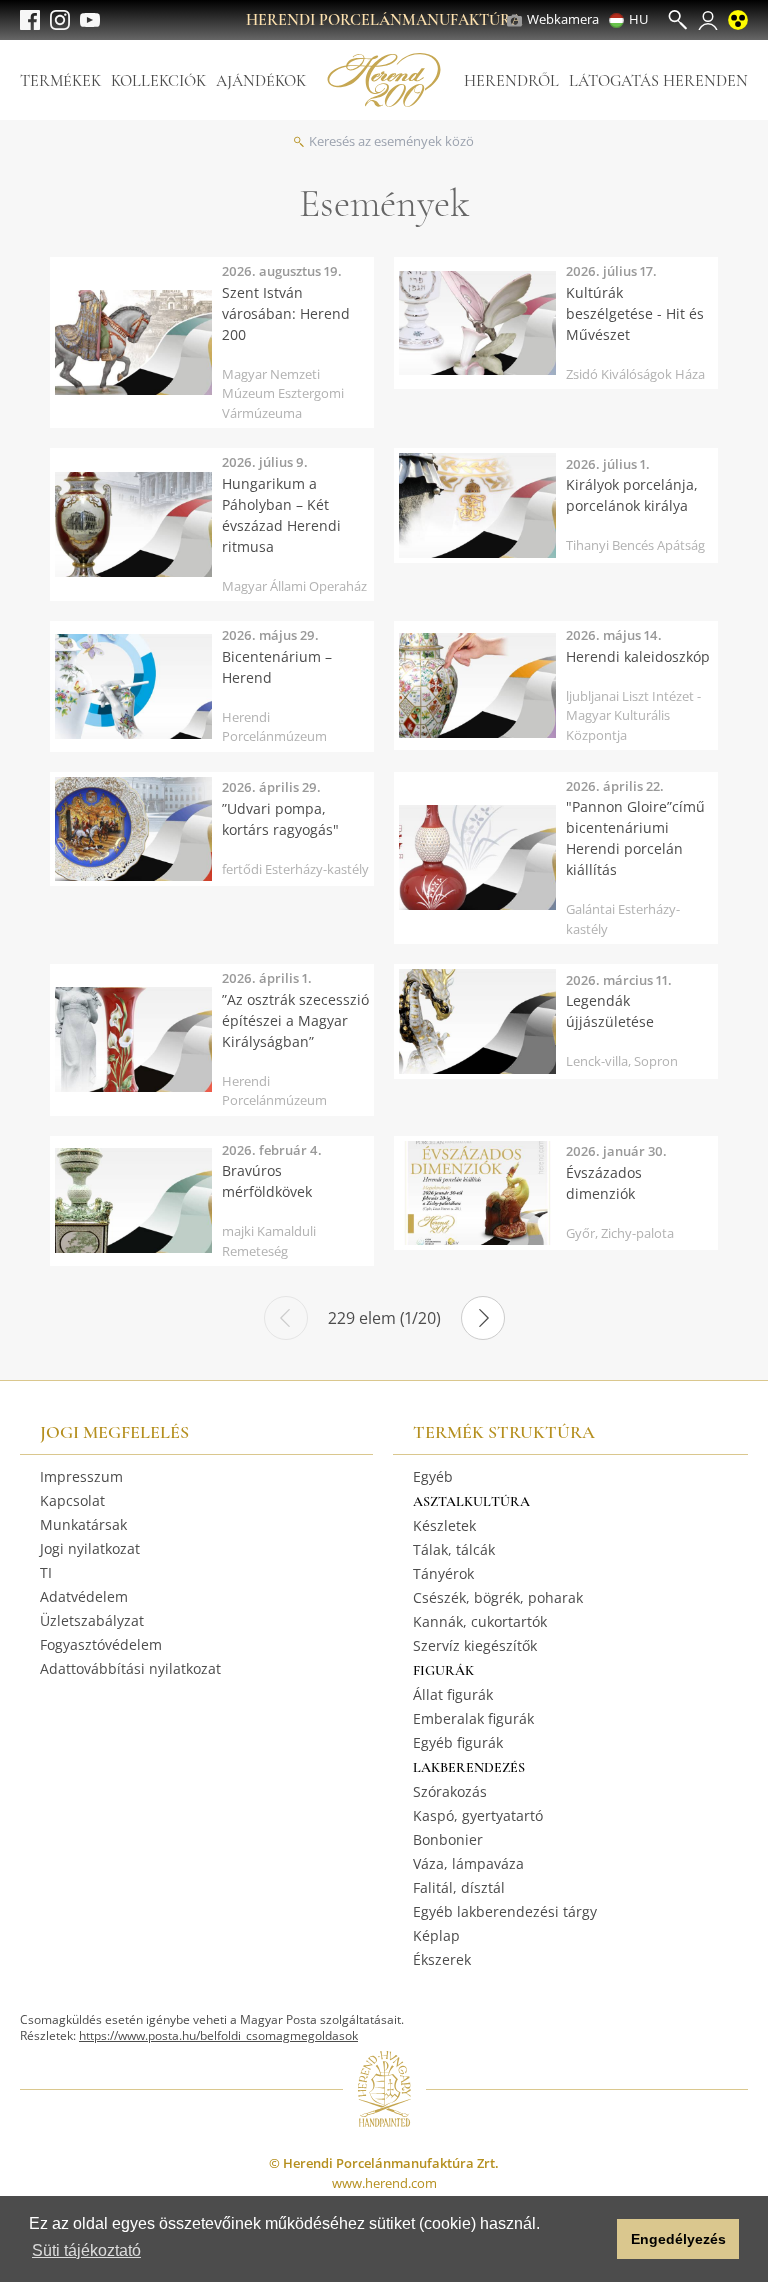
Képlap (436, 1935)
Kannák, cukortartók (480, 1621)
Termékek (60, 81)
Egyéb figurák (458, 1742)
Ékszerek (442, 1959)
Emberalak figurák (473, 1718)
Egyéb (433, 1476)
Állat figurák (453, 1694)
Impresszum (81, 1476)
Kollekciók (158, 81)
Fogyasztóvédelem (101, 1644)
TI (46, 1572)
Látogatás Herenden (658, 81)
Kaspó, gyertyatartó (478, 1815)
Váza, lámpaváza (468, 1863)
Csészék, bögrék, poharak (498, 1597)
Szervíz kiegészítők (475, 1645)
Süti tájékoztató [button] (86, 2250)
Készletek (444, 1525)
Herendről (511, 81)
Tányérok (443, 1573)
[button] (596, 2239)
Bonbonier (448, 1839)
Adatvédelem (84, 1596)
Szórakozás (450, 1791)
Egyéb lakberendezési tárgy (505, 1911)
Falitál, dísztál (459, 1887)
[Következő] (483, 1318)
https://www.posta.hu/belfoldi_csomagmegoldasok (218, 2035)
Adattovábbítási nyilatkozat (130, 1668)
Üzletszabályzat (92, 1620)
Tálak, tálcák (454, 1549)
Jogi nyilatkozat (90, 1548)
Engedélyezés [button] (678, 2239)
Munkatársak (83, 1524)
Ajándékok (261, 81)
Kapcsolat (72, 1500)
